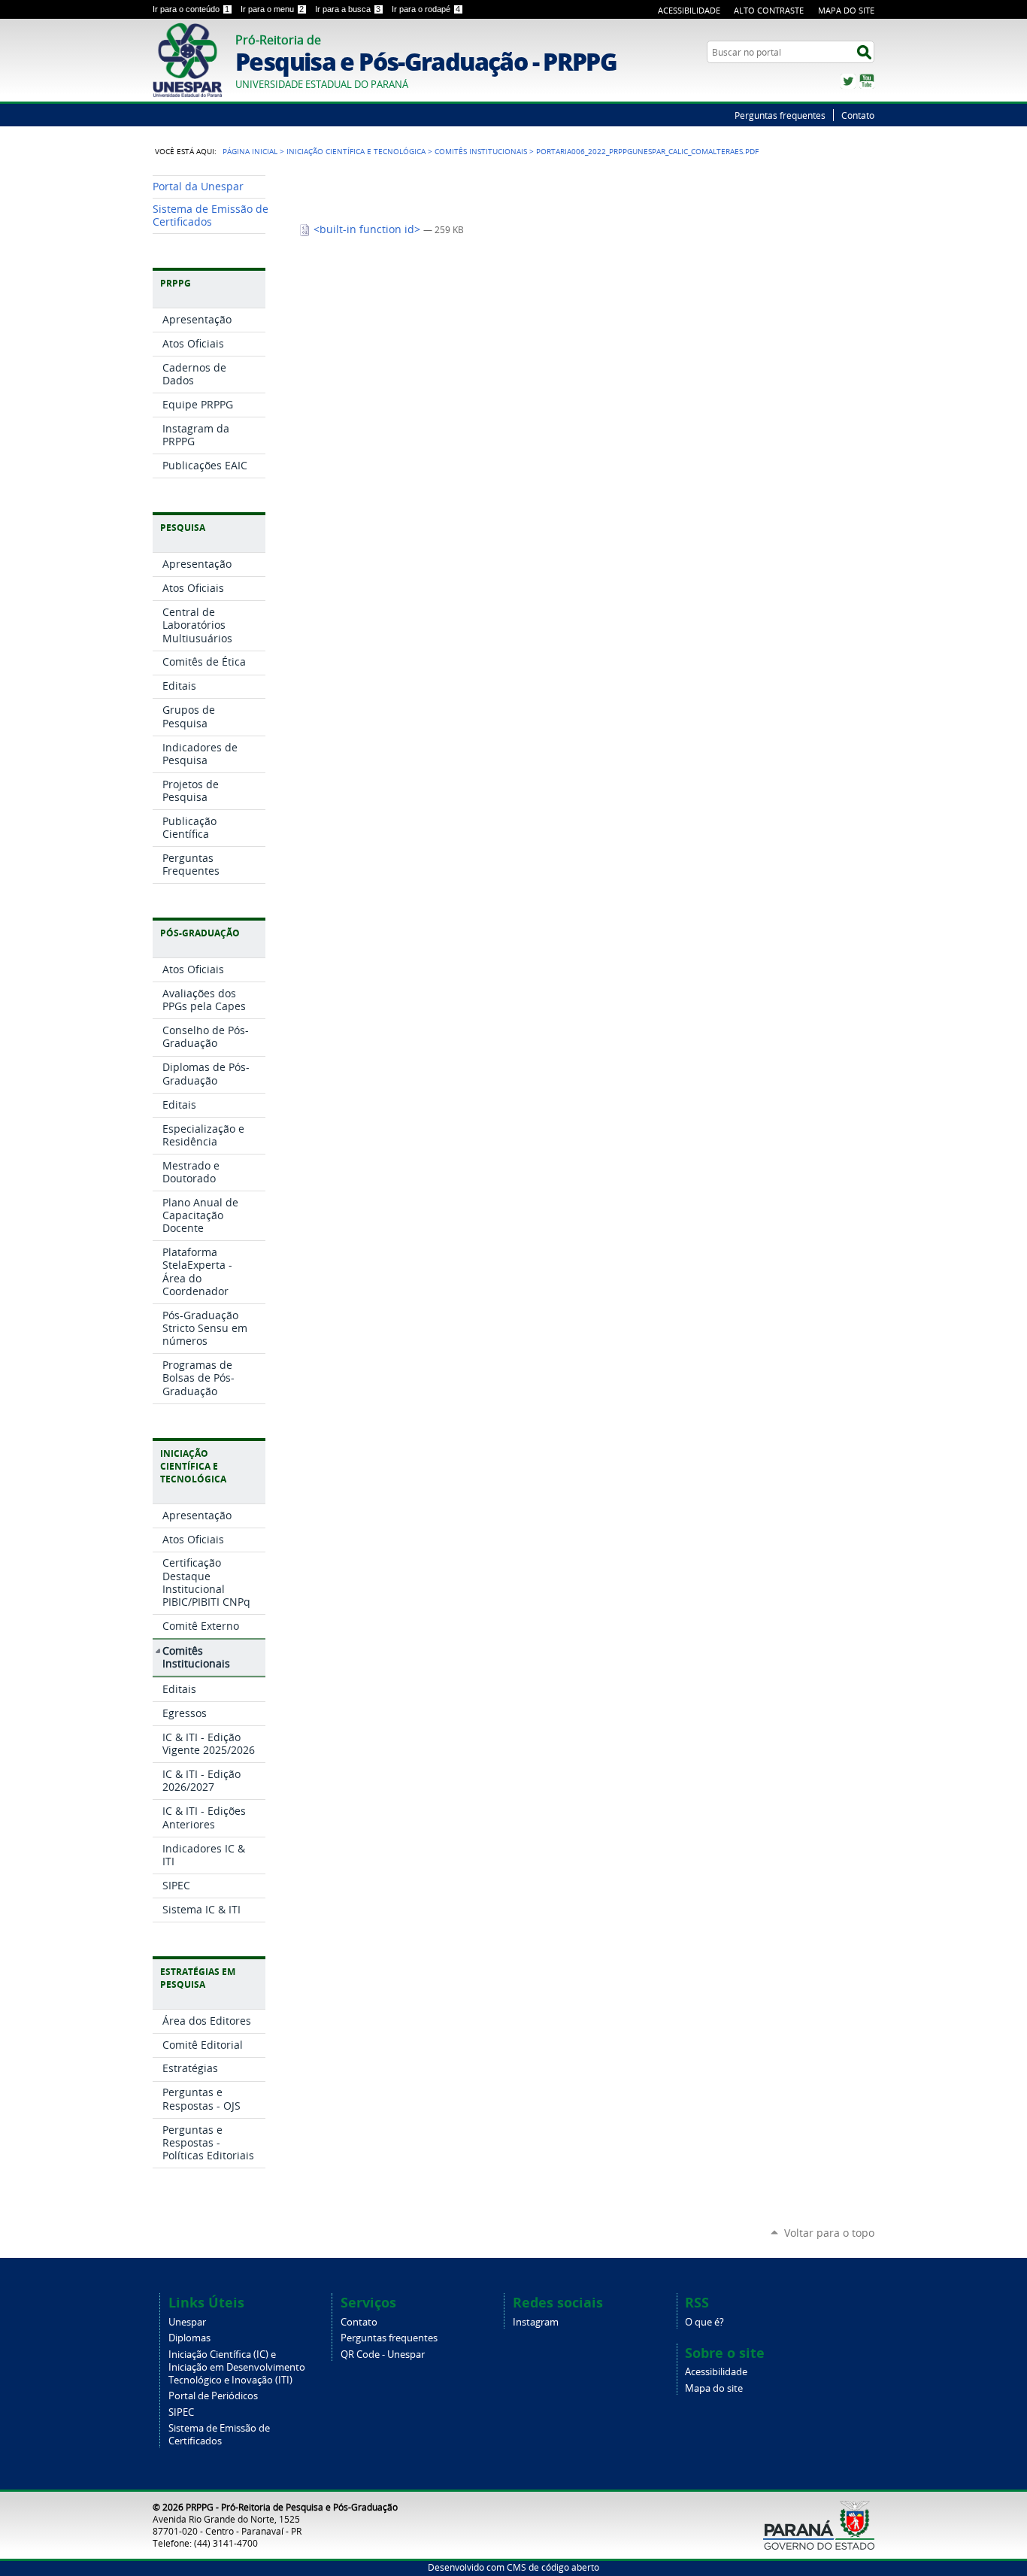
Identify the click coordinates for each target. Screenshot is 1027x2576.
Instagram (536, 2322)
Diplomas (189, 2338)
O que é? (704, 2322)
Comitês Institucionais (481, 151)
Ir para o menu (272, 9)
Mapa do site (714, 2388)
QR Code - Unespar (383, 2355)
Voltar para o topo (829, 2233)
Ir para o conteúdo (191, 9)
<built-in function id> (367, 229)
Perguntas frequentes (780, 115)
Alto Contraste (769, 10)
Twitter (848, 81)
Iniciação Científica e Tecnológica (356, 151)
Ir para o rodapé (426, 9)
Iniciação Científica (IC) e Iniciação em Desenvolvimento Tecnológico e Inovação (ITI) (237, 2367)
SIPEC (181, 2412)
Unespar (187, 2322)
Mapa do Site (846, 10)
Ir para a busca (348, 9)
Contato (858, 115)
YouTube (867, 81)
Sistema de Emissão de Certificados (219, 2435)
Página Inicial (250, 151)
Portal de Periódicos (213, 2396)
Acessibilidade (689, 10)
